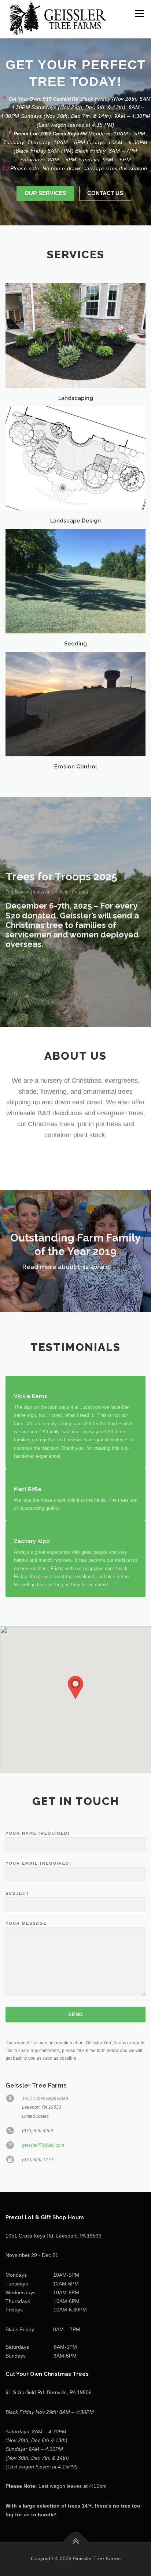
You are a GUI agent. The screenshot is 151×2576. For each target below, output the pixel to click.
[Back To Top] (76, 2542)
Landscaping (76, 398)
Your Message (26, 1923)
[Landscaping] (75, 335)
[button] (75, 1688)
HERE (119, 1267)
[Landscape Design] (75, 458)
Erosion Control (76, 766)
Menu (138, 14)
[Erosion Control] (75, 704)
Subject (17, 1893)
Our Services (45, 193)
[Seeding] (75, 581)
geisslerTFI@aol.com (43, 2145)
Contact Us (105, 193)
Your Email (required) (38, 1863)
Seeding (75, 643)
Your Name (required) (38, 1833)
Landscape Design (75, 521)
